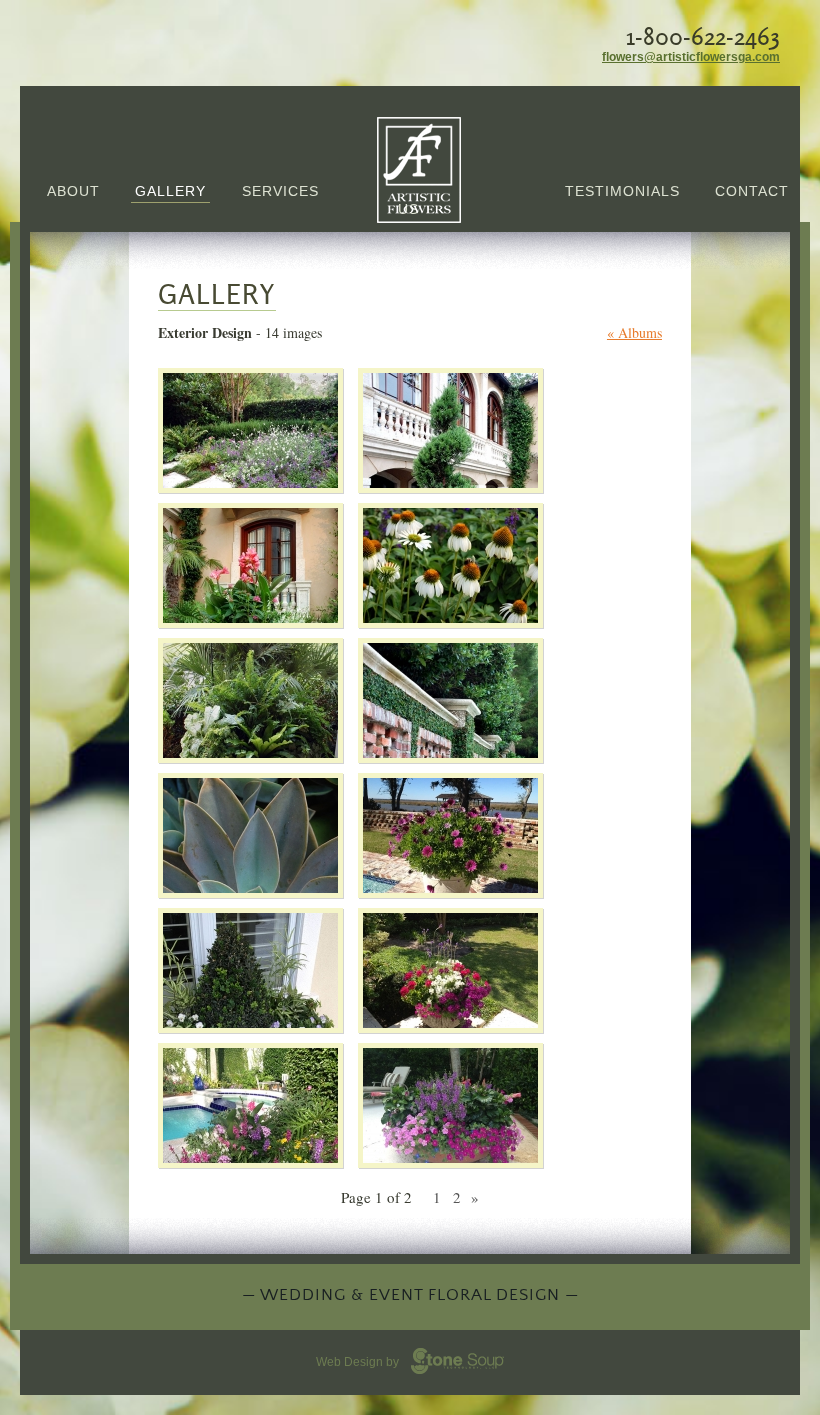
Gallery (170, 191)
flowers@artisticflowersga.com (691, 57)
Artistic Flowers (420, 170)
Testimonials (622, 191)
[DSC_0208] (450, 618)
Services (280, 191)
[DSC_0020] (250, 483)
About (73, 191)
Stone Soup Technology (457, 1361)
